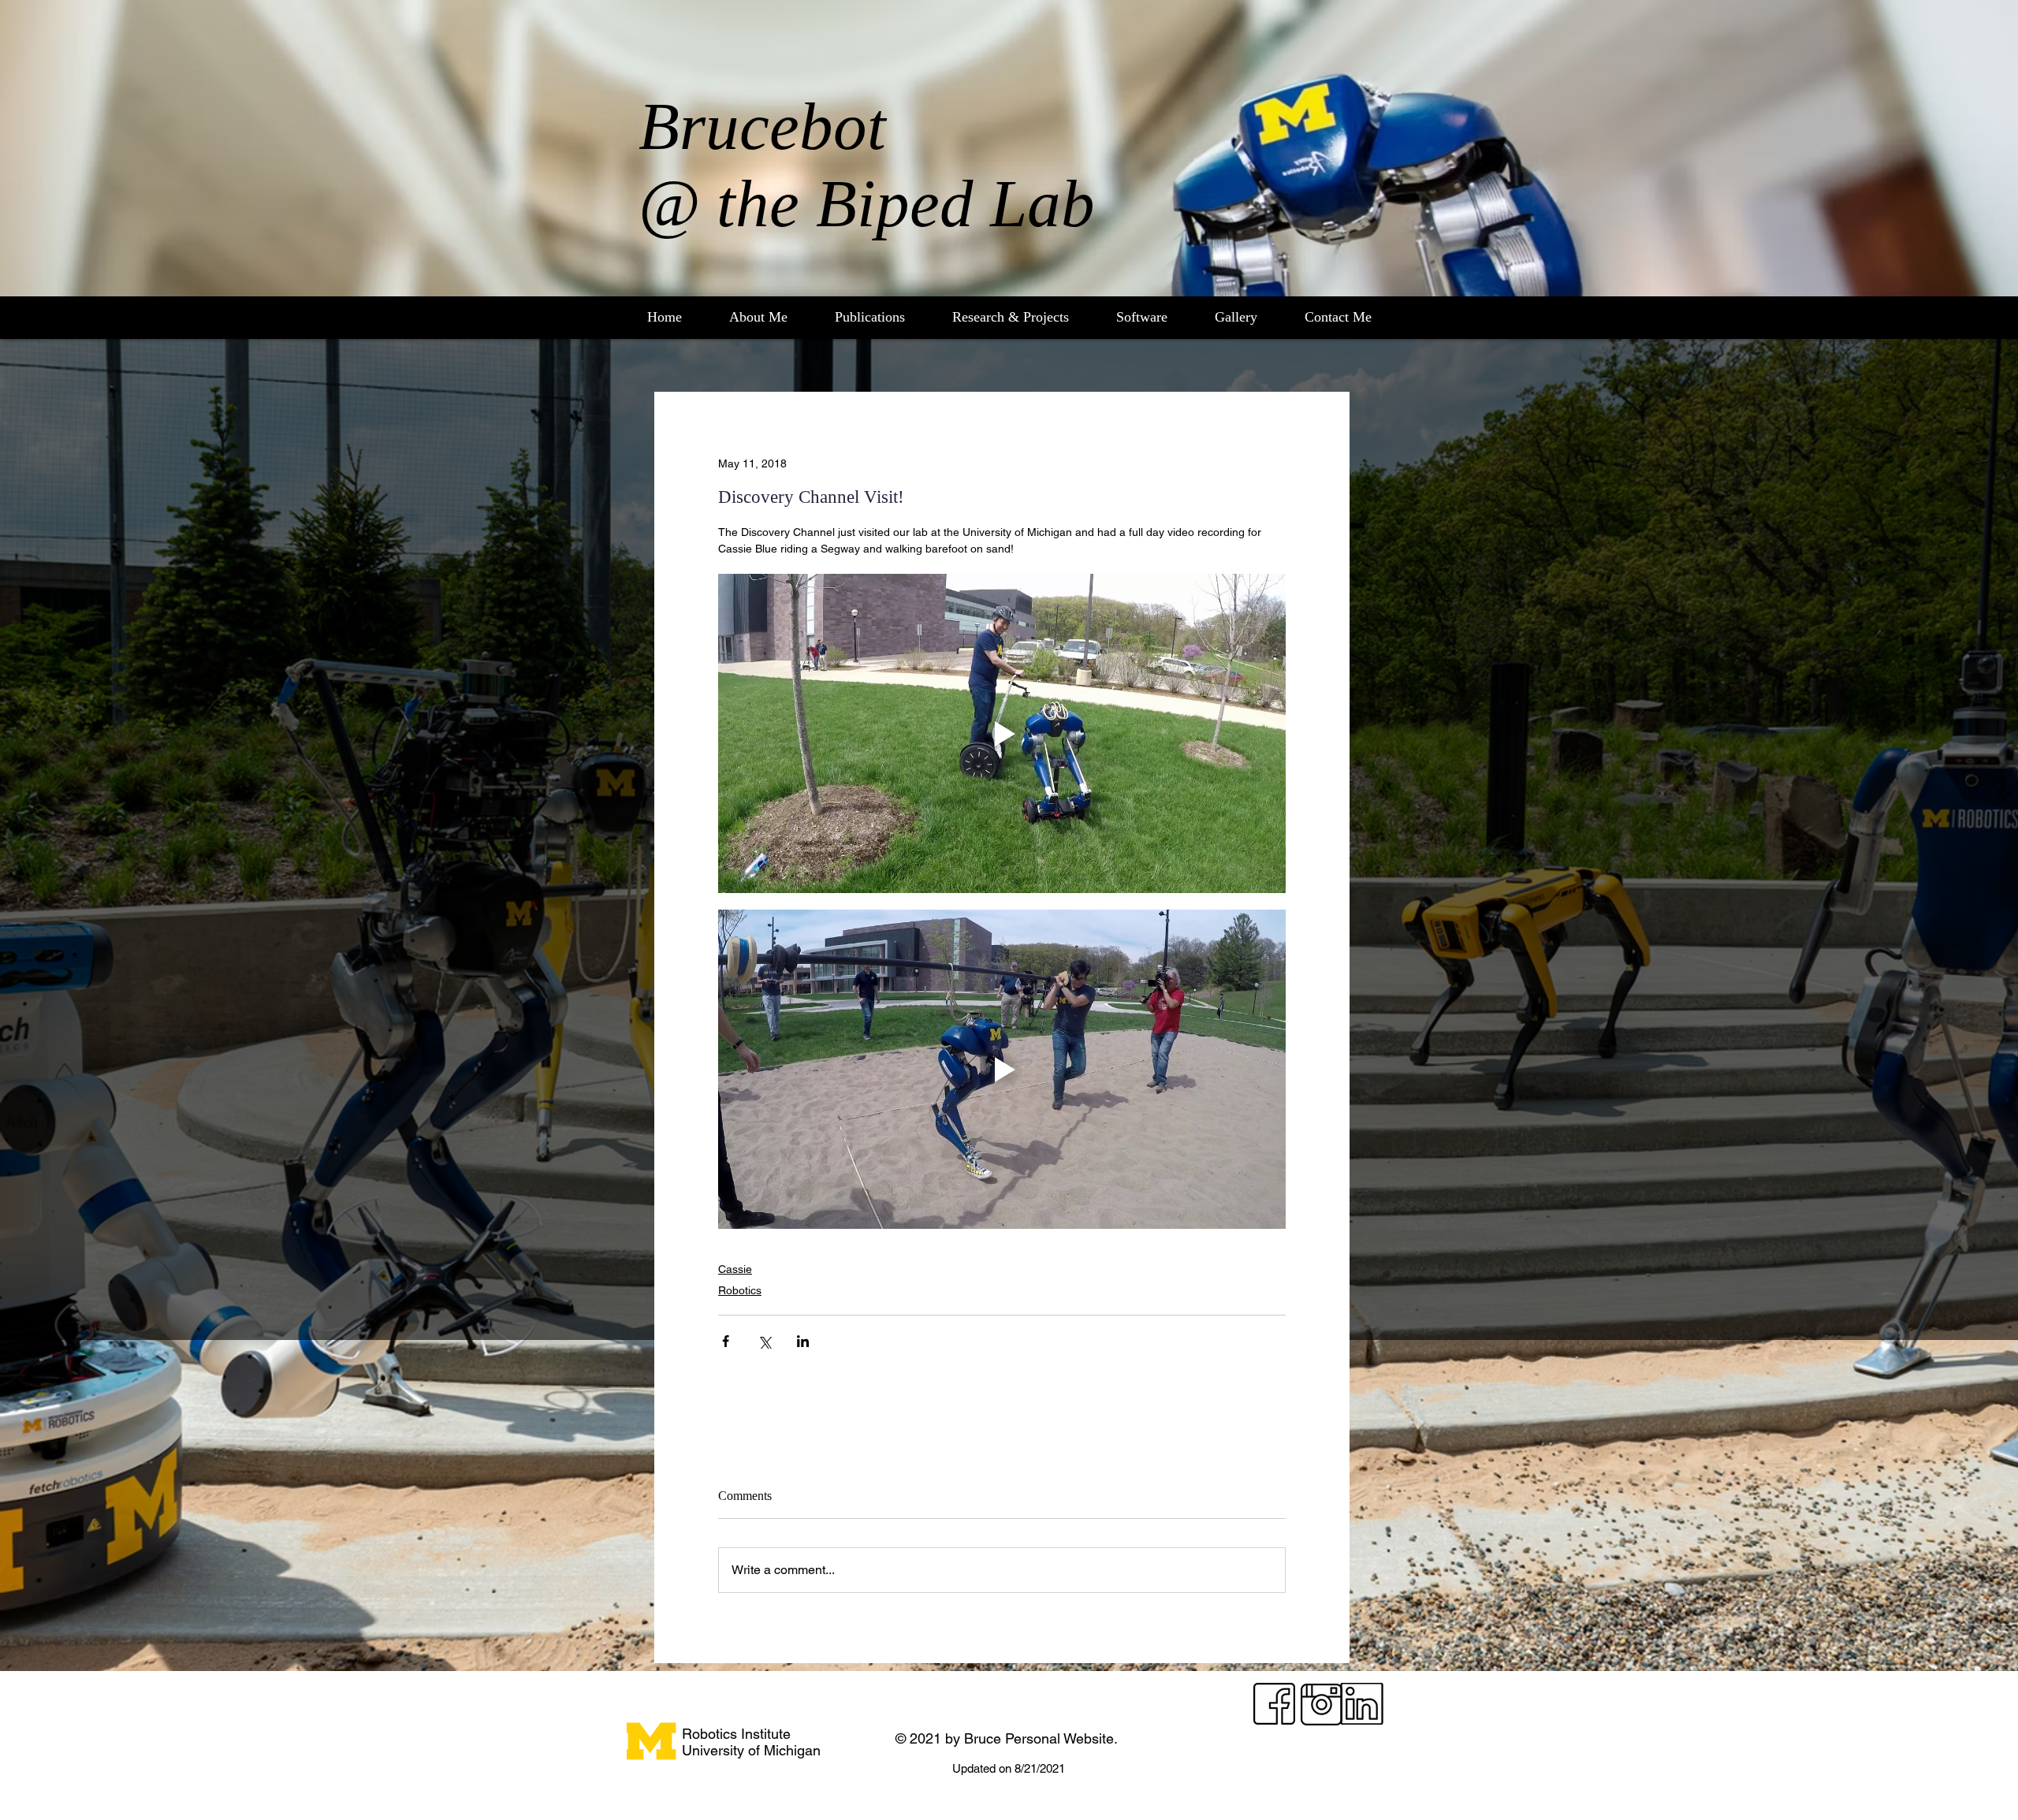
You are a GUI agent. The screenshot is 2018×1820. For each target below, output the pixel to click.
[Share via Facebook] (726, 1341)
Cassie (735, 1269)
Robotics (740, 1290)
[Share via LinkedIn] (803, 1341)
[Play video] (1002, 733)
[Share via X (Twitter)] (764, 1341)
